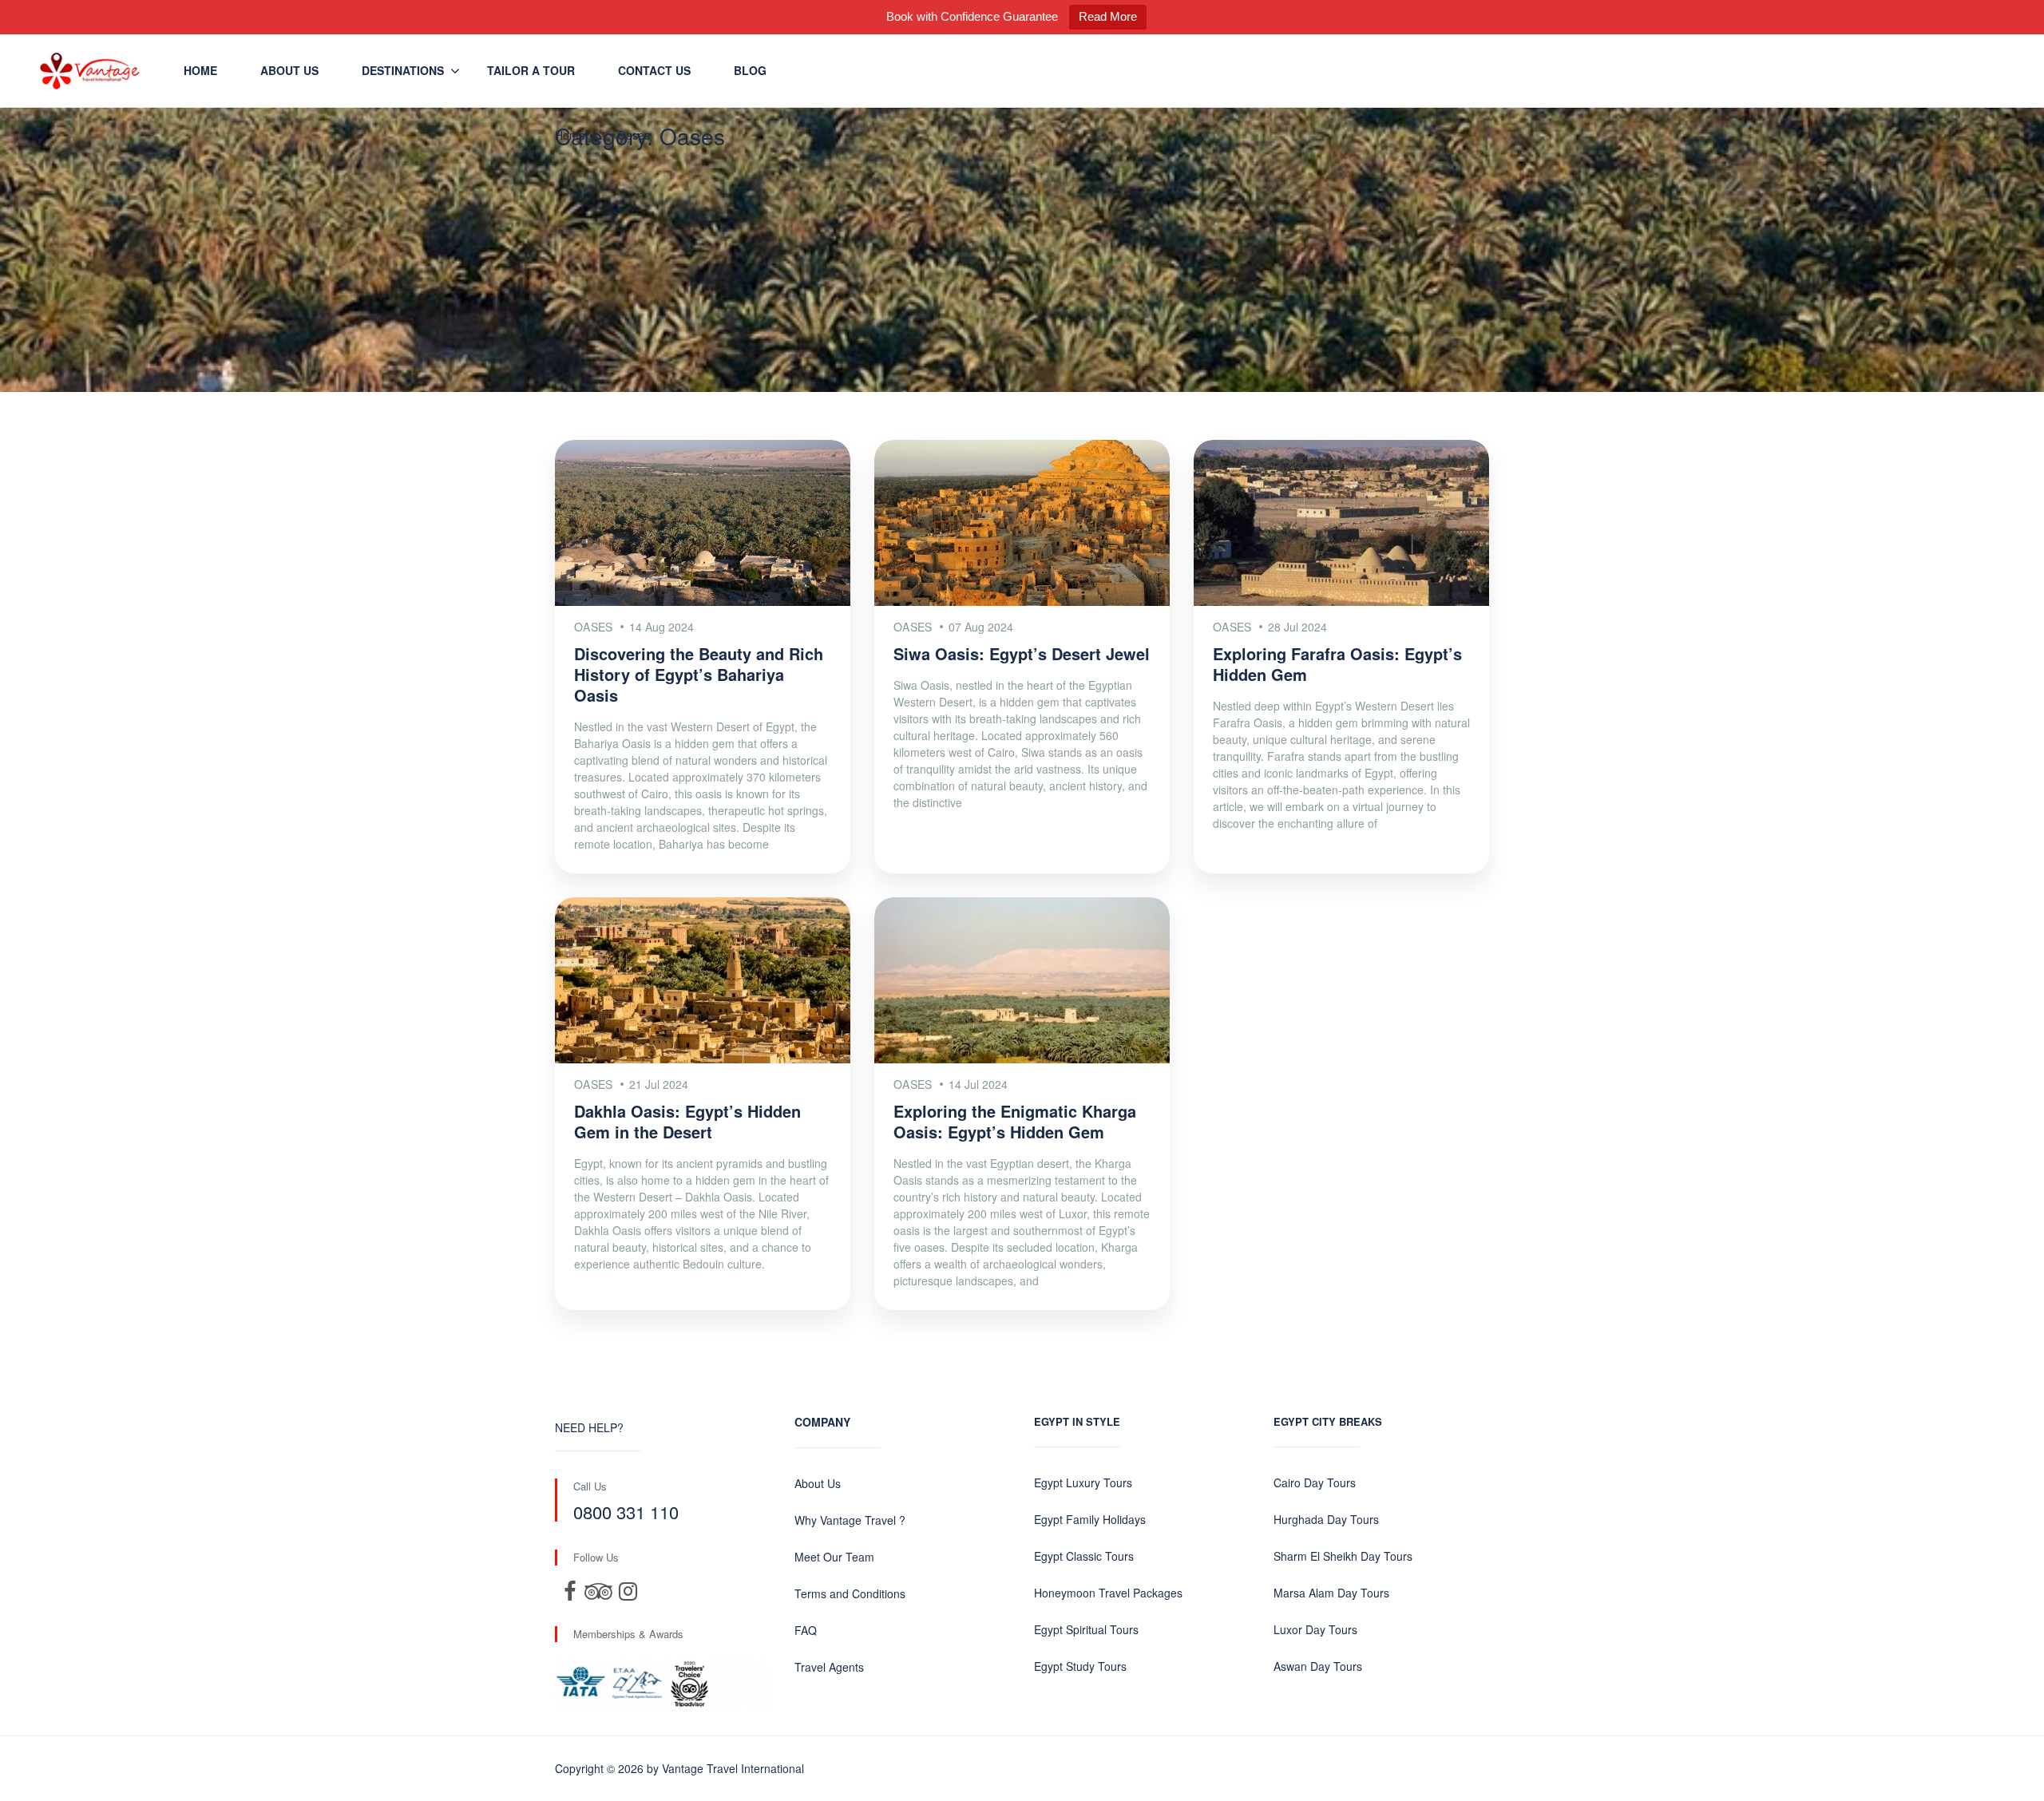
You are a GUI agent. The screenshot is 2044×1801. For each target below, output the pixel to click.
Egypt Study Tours (1080, 1666)
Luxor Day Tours (1315, 1629)
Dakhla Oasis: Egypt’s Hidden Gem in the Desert (687, 1121)
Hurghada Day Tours (1326, 1519)
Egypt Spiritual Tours (1086, 1629)
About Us (289, 70)
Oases (634, 135)
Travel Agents (829, 1667)
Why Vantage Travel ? (850, 1520)
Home (200, 70)
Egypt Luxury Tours (1083, 1482)
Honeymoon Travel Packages (1108, 1593)
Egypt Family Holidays (1090, 1519)
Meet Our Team (834, 1557)
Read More (1108, 16)
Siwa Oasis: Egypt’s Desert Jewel (1022, 653)
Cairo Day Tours (1315, 1482)
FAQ (806, 1630)
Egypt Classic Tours (1084, 1556)
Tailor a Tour (531, 70)
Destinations (403, 70)
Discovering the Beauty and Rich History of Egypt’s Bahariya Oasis (699, 674)
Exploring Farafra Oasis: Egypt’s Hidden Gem (1337, 664)
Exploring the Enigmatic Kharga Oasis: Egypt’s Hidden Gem (1015, 1121)
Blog (750, 70)
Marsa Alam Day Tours (1331, 1593)
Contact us (654, 70)
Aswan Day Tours (1318, 1666)
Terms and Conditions (850, 1593)
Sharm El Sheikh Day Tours (1343, 1556)
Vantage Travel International (733, 1768)
